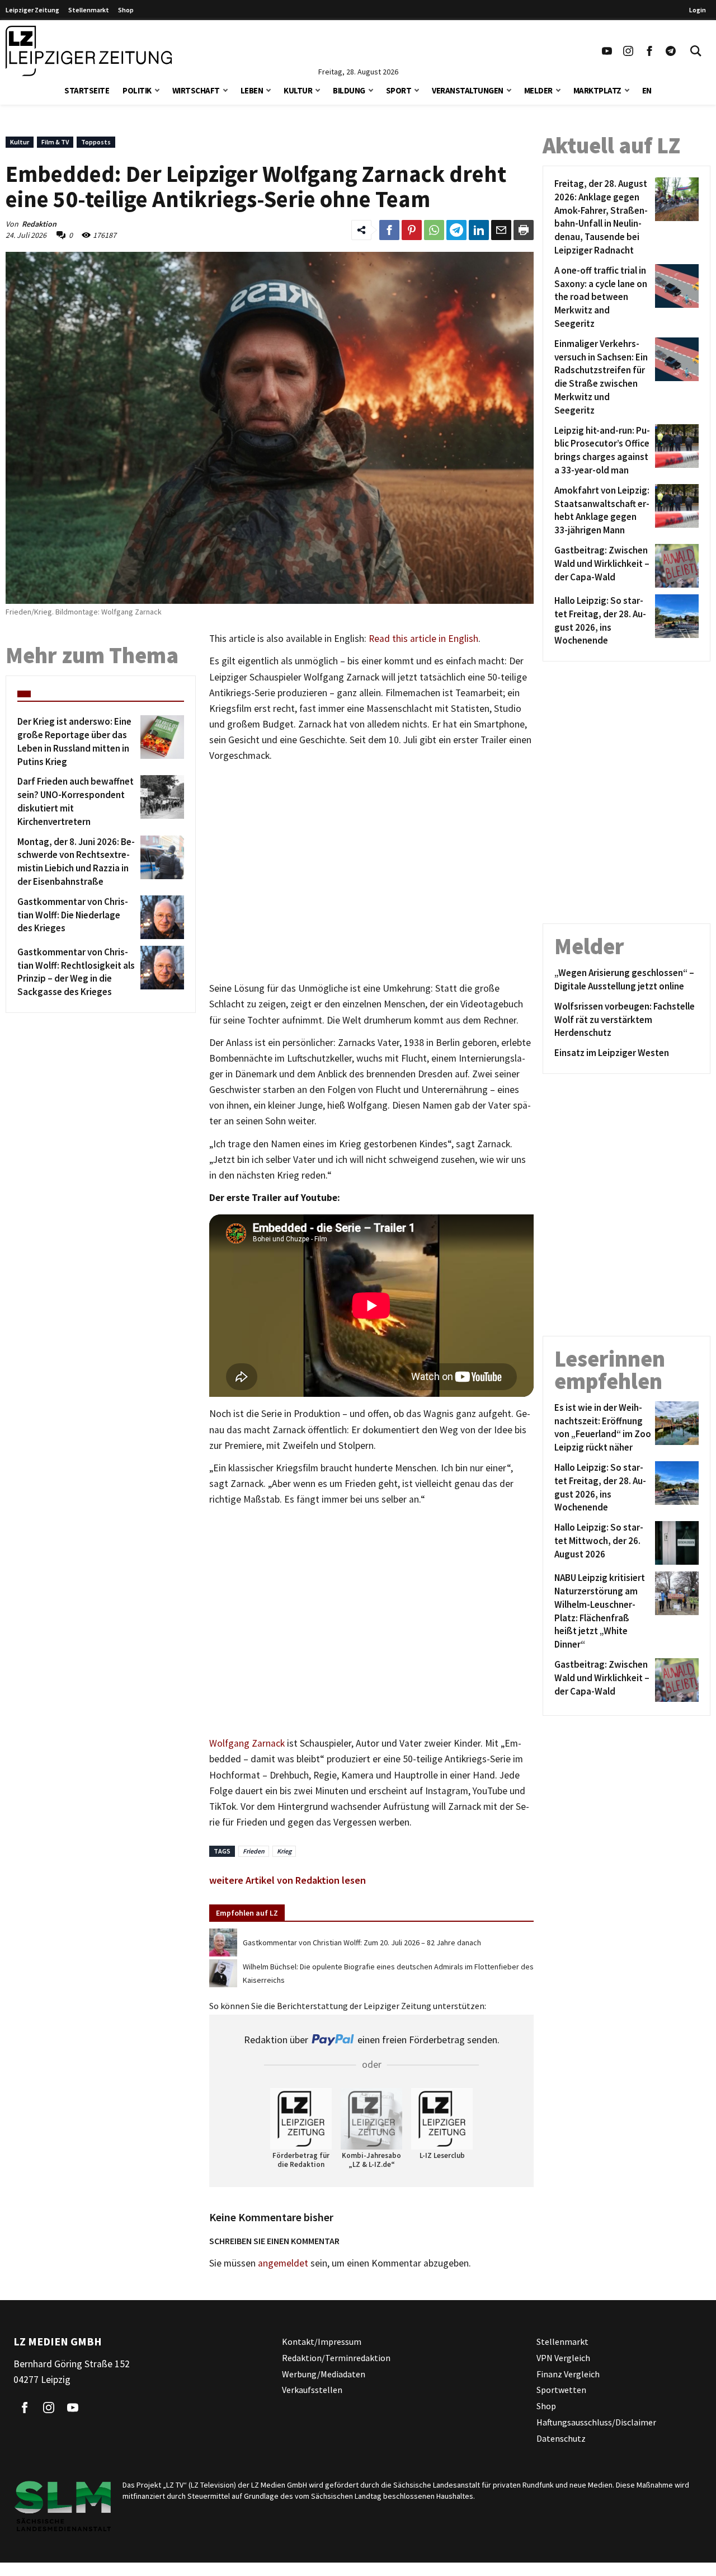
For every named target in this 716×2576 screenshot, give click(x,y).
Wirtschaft (196, 90)
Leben (252, 90)
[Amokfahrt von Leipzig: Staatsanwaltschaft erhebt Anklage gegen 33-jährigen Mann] (675, 511)
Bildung (349, 90)
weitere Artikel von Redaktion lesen (288, 1880)
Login (698, 10)
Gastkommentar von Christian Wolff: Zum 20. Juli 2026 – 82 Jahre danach (362, 1942)
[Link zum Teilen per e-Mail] (501, 230)
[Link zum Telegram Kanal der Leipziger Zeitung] (671, 51)
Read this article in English (423, 639)
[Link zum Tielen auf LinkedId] (479, 230)
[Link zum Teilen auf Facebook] (389, 230)
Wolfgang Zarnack (247, 1743)
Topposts (96, 142)
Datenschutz (561, 2438)
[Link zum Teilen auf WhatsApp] (434, 230)
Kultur (298, 90)
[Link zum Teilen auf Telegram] (456, 230)
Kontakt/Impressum (322, 2342)
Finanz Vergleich (568, 2374)
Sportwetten (561, 2390)
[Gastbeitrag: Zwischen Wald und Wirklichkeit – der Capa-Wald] (675, 566)
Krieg (284, 1851)
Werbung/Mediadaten (324, 2374)
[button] (157, 89)
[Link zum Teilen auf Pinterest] (412, 230)
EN (647, 90)
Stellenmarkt (89, 10)
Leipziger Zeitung (32, 10)
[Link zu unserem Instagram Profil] (628, 51)
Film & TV (55, 142)
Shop (126, 10)
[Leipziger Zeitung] (89, 51)
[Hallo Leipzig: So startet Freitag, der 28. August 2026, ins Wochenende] (675, 621)
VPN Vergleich (563, 2358)
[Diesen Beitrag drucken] (524, 230)
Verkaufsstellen (312, 2390)
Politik (137, 90)
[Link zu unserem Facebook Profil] (649, 51)
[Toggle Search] (696, 51)
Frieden (254, 1851)
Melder (538, 90)
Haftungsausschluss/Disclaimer (596, 2422)
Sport (399, 90)
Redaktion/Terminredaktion (336, 2358)
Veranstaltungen (468, 90)
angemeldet (283, 2263)
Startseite (87, 90)
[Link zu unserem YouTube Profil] (607, 51)
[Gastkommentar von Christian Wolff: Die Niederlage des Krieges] (160, 917)
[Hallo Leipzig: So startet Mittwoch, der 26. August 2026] (675, 1543)
